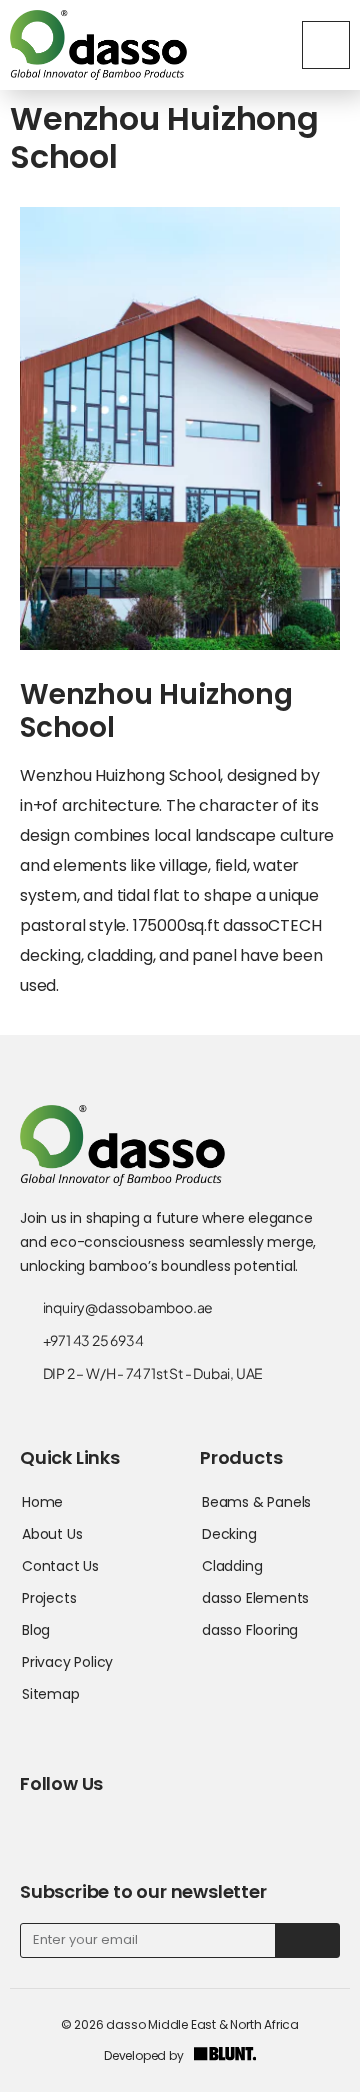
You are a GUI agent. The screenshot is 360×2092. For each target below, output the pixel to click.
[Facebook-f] (30, 1825)
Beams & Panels (256, 1502)
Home (42, 1502)
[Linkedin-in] (73, 1825)
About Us (52, 1534)
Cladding (232, 1566)
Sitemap (51, 1694)
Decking (229, 1534)
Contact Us (60, 1566)
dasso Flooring (250, 1630)
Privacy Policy (67, 1662)
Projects (49, 1598)
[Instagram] (116, 1825)
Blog (36, 1630)
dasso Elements (255, 1598)
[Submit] (307, 1940)
